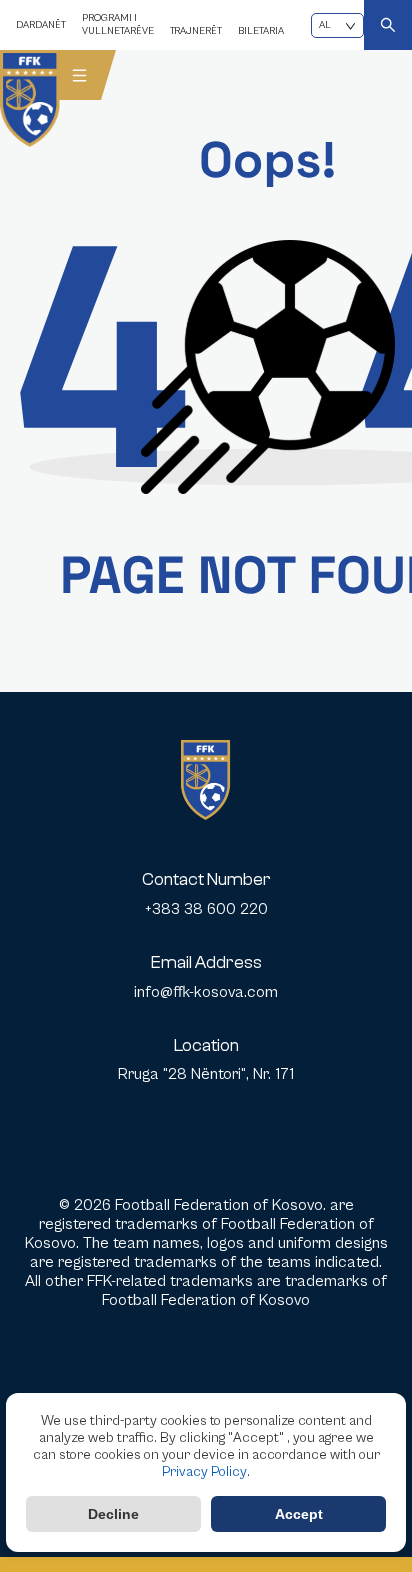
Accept (299, 1514)
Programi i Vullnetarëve (118, 24)
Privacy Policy (204, 1472)
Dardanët (41, 25)
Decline (113, 1514)
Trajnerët (196, 31)
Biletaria (261, 31)
